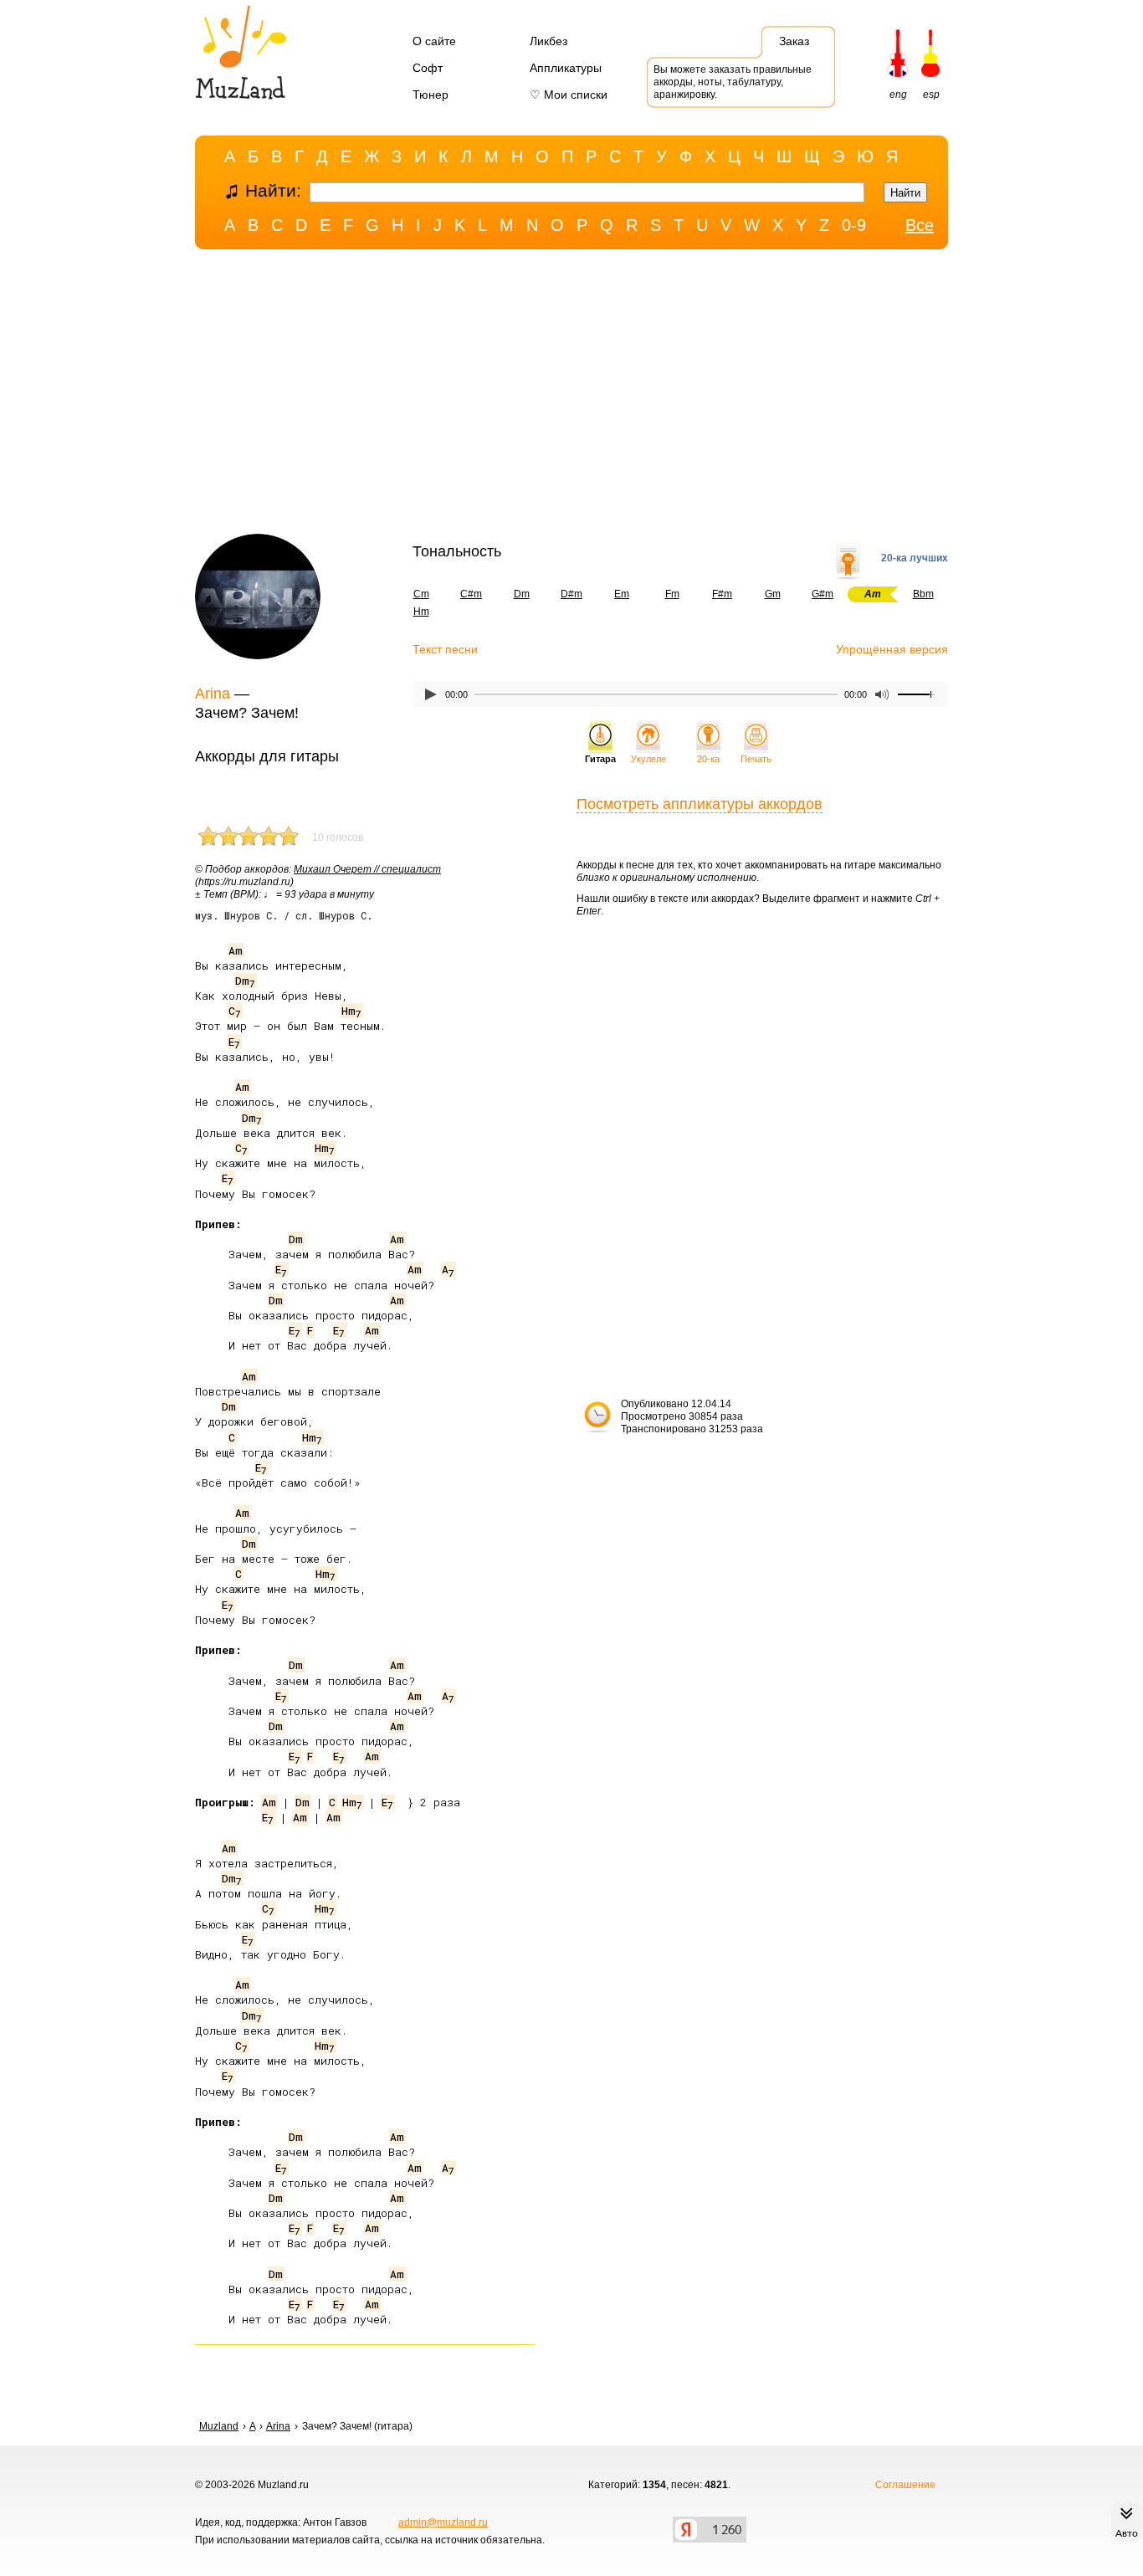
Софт (428, 68)
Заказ (794, 41)
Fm (672, 594)
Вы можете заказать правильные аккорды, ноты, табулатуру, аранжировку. (733, 82)
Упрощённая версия (892, 649)
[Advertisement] (571, 396)
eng (898, 95)
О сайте (434, 41)
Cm (421, 594)
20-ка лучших (915, 558)
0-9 (854, 225)
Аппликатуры (566, 68)
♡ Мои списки (569, 95)
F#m (722, 594)
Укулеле (648, 759)
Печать (756, 759)
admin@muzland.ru (443, 2522)
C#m (471, 594)
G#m (823, 594)
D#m (571, 594)
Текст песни (445, 649)
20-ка (708, 759)
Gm (773, 594)
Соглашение (905, 2485)
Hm (421, 612)
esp (931, 95)
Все (920, 225)
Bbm (923, 594)
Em (622, 594)
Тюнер (431, 95)
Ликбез (548, 41)
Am (236, 950)
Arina (213, 694)
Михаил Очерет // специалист (367, 869)
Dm (522, 594)
